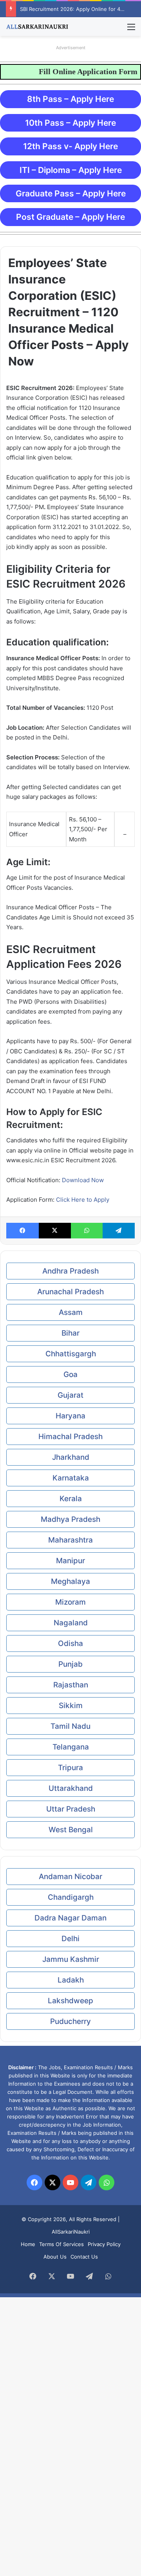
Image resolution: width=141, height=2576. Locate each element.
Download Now (83, 1180)
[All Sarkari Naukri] (37, 27)
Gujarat (70, 1395)
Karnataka (71, 1478)
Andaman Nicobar (70, 1877)
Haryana (70, 1416)
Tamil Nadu (70, 1726)
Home (28, 2244)
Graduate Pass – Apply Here (71, 193)
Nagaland (71, 1623)
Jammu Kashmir (71, 1959)
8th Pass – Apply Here (70, 99)
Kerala (71, 1499)
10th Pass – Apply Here (70, 123)
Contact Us (84, 2257)
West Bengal (71, 1830)
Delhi (70, 1939)
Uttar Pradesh (71, 1809)
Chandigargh (71, 1897)
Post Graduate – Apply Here (70, 217)
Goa (70, 1374)
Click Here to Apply (83, 1200)
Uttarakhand (71, 1788)
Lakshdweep (70, 2001)
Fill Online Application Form (88, 71)
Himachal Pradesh (70, 1437)
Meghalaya (70, 1581)
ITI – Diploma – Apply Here (71, 170)
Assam (71, 1312)
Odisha (70, 1643)
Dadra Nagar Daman (70, 1918)
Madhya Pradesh (70, 1519)
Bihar (70, 1333)
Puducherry (70, 2021)
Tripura (70, 1768)
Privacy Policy (104, 2244)
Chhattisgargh (71, 1354)
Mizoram (70, 1602)
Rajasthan (71, 1685)
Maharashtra (70, 1540)
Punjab (70, 1664)
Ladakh (71, 1980)
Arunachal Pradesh (70, 1292)
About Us (55, 2257)
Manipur (70, 1561)
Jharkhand (71, 1457)
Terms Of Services (61, 2244)
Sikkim (71, 1706)
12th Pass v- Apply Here (70, 146)
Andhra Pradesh (70, 1271)
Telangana (71, 1747)
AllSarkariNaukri (71, 2232)
